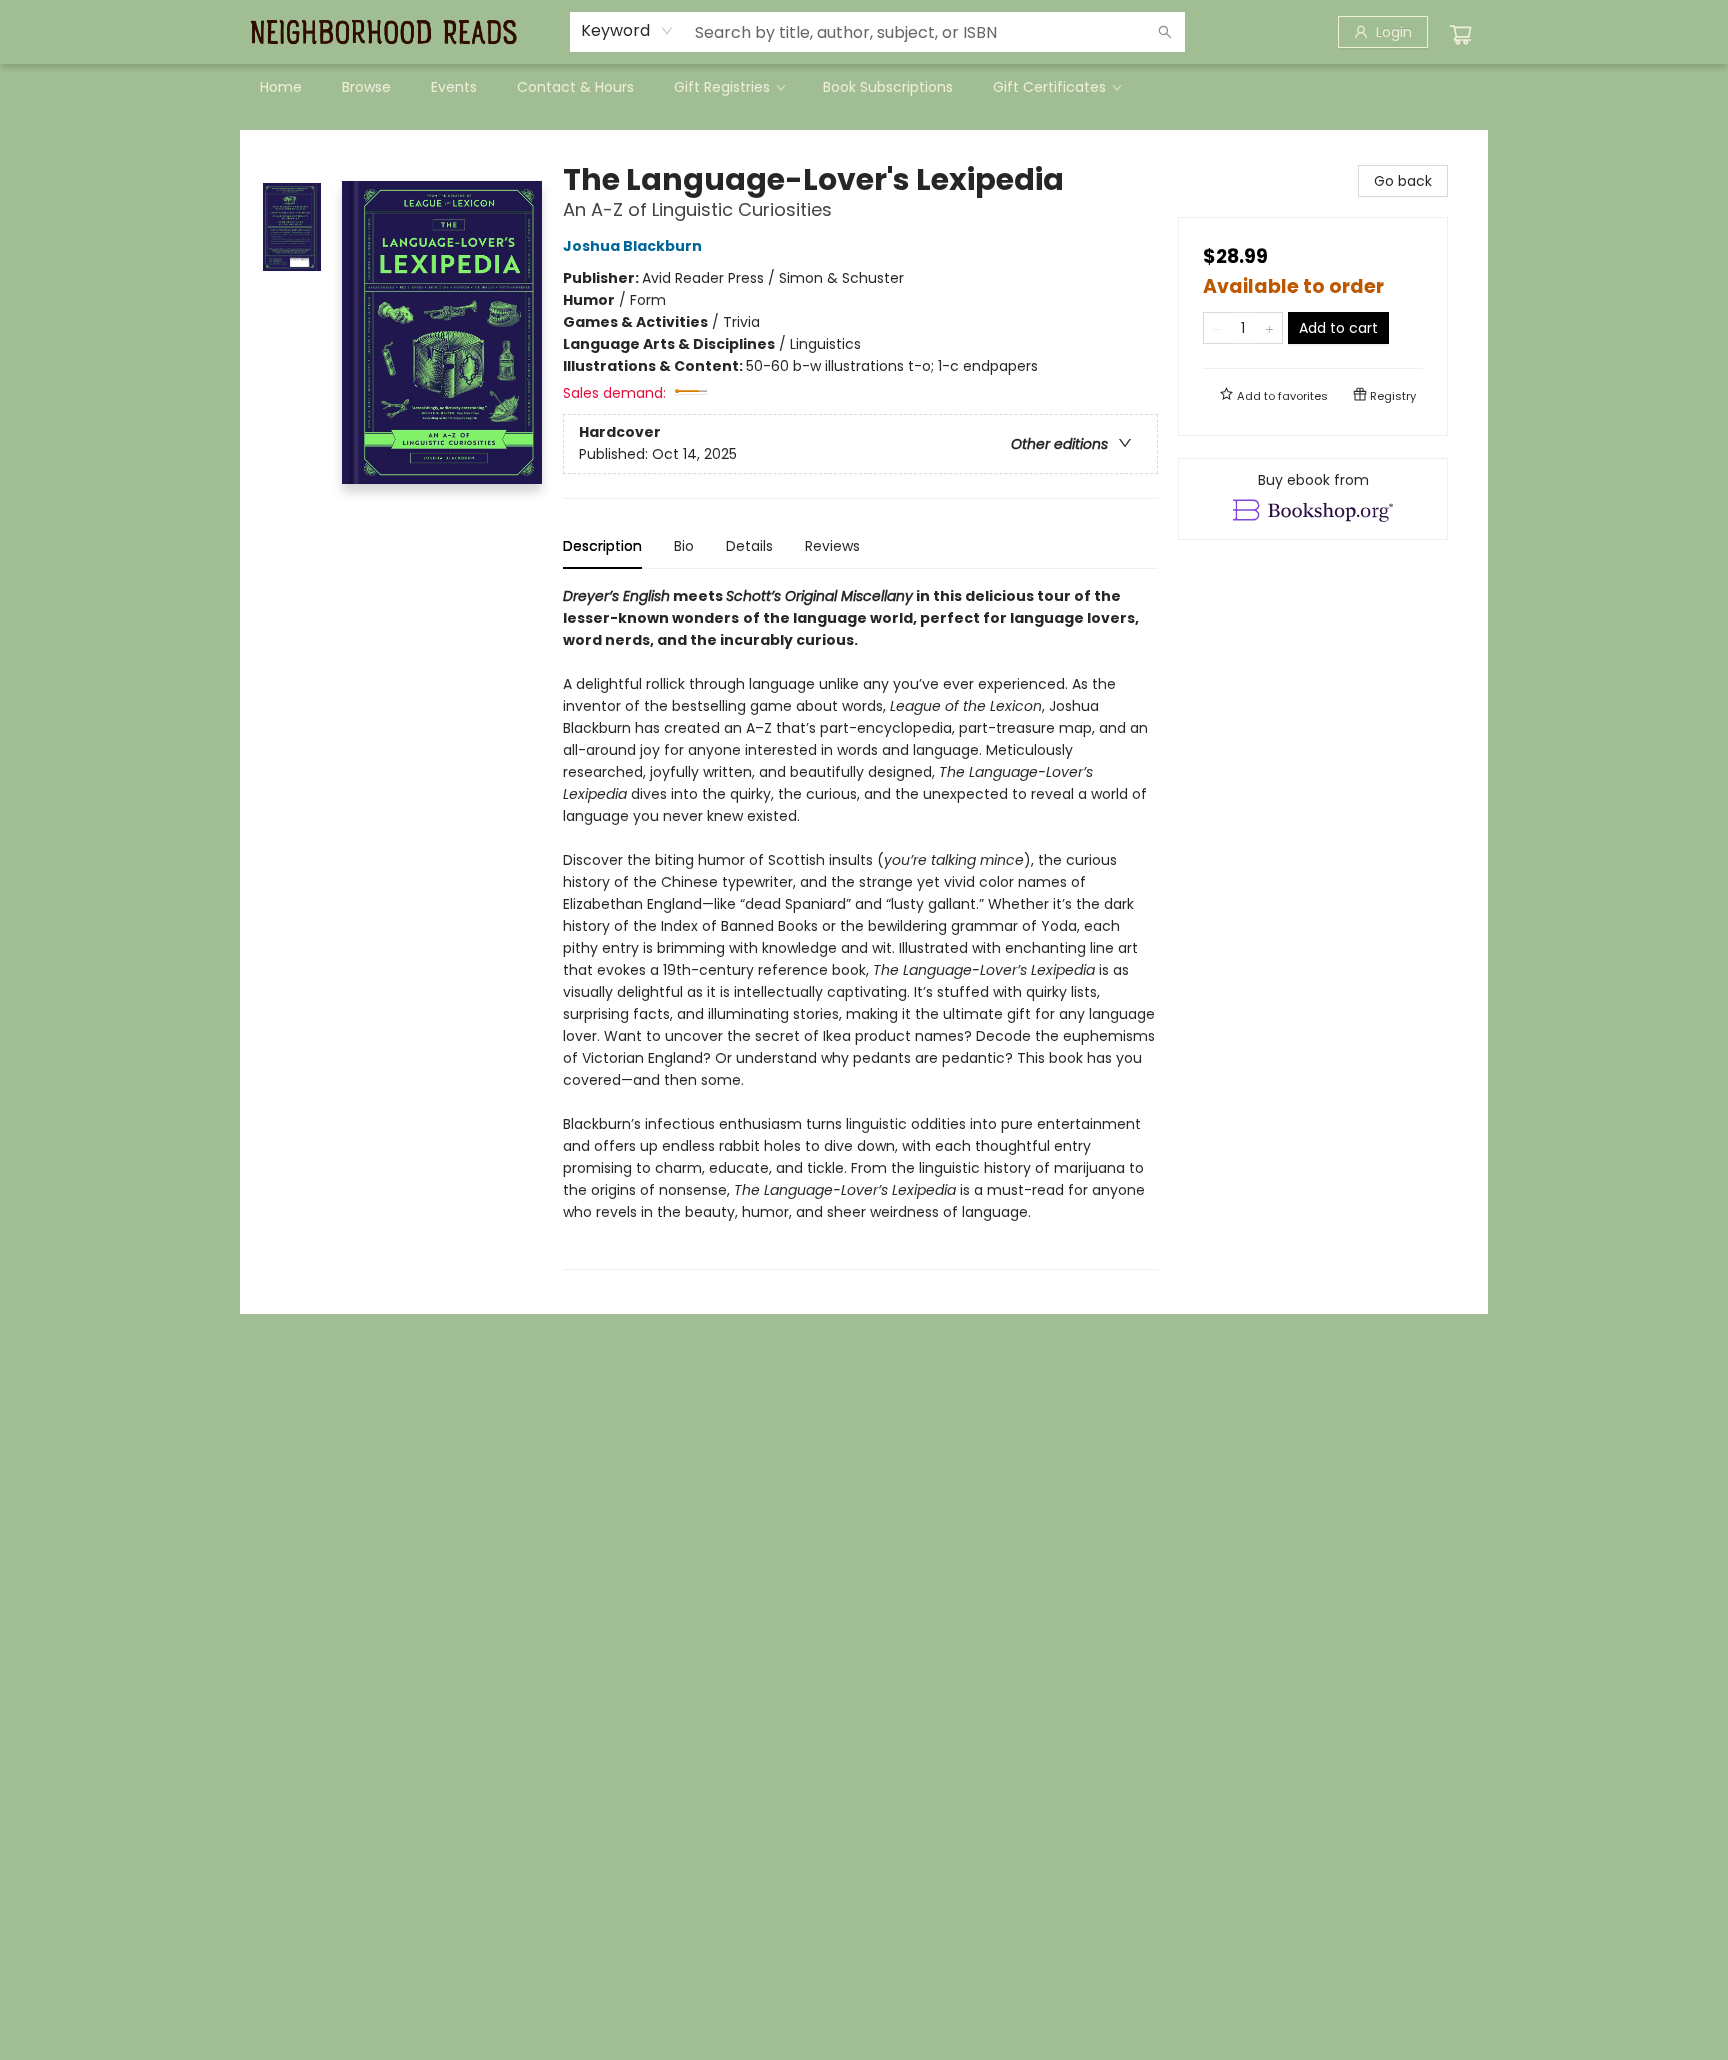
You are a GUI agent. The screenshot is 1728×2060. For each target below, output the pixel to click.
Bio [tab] (684, 546)
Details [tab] (749, 546)
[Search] (1165, 32)
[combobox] (627, 31)
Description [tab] (602, 546)
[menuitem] (281, 87)
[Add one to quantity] (1269, 328)
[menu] (864, 87)
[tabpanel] (860, 927)
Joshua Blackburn (632, 246)
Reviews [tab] (832, 546)
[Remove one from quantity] (1216, 328)
